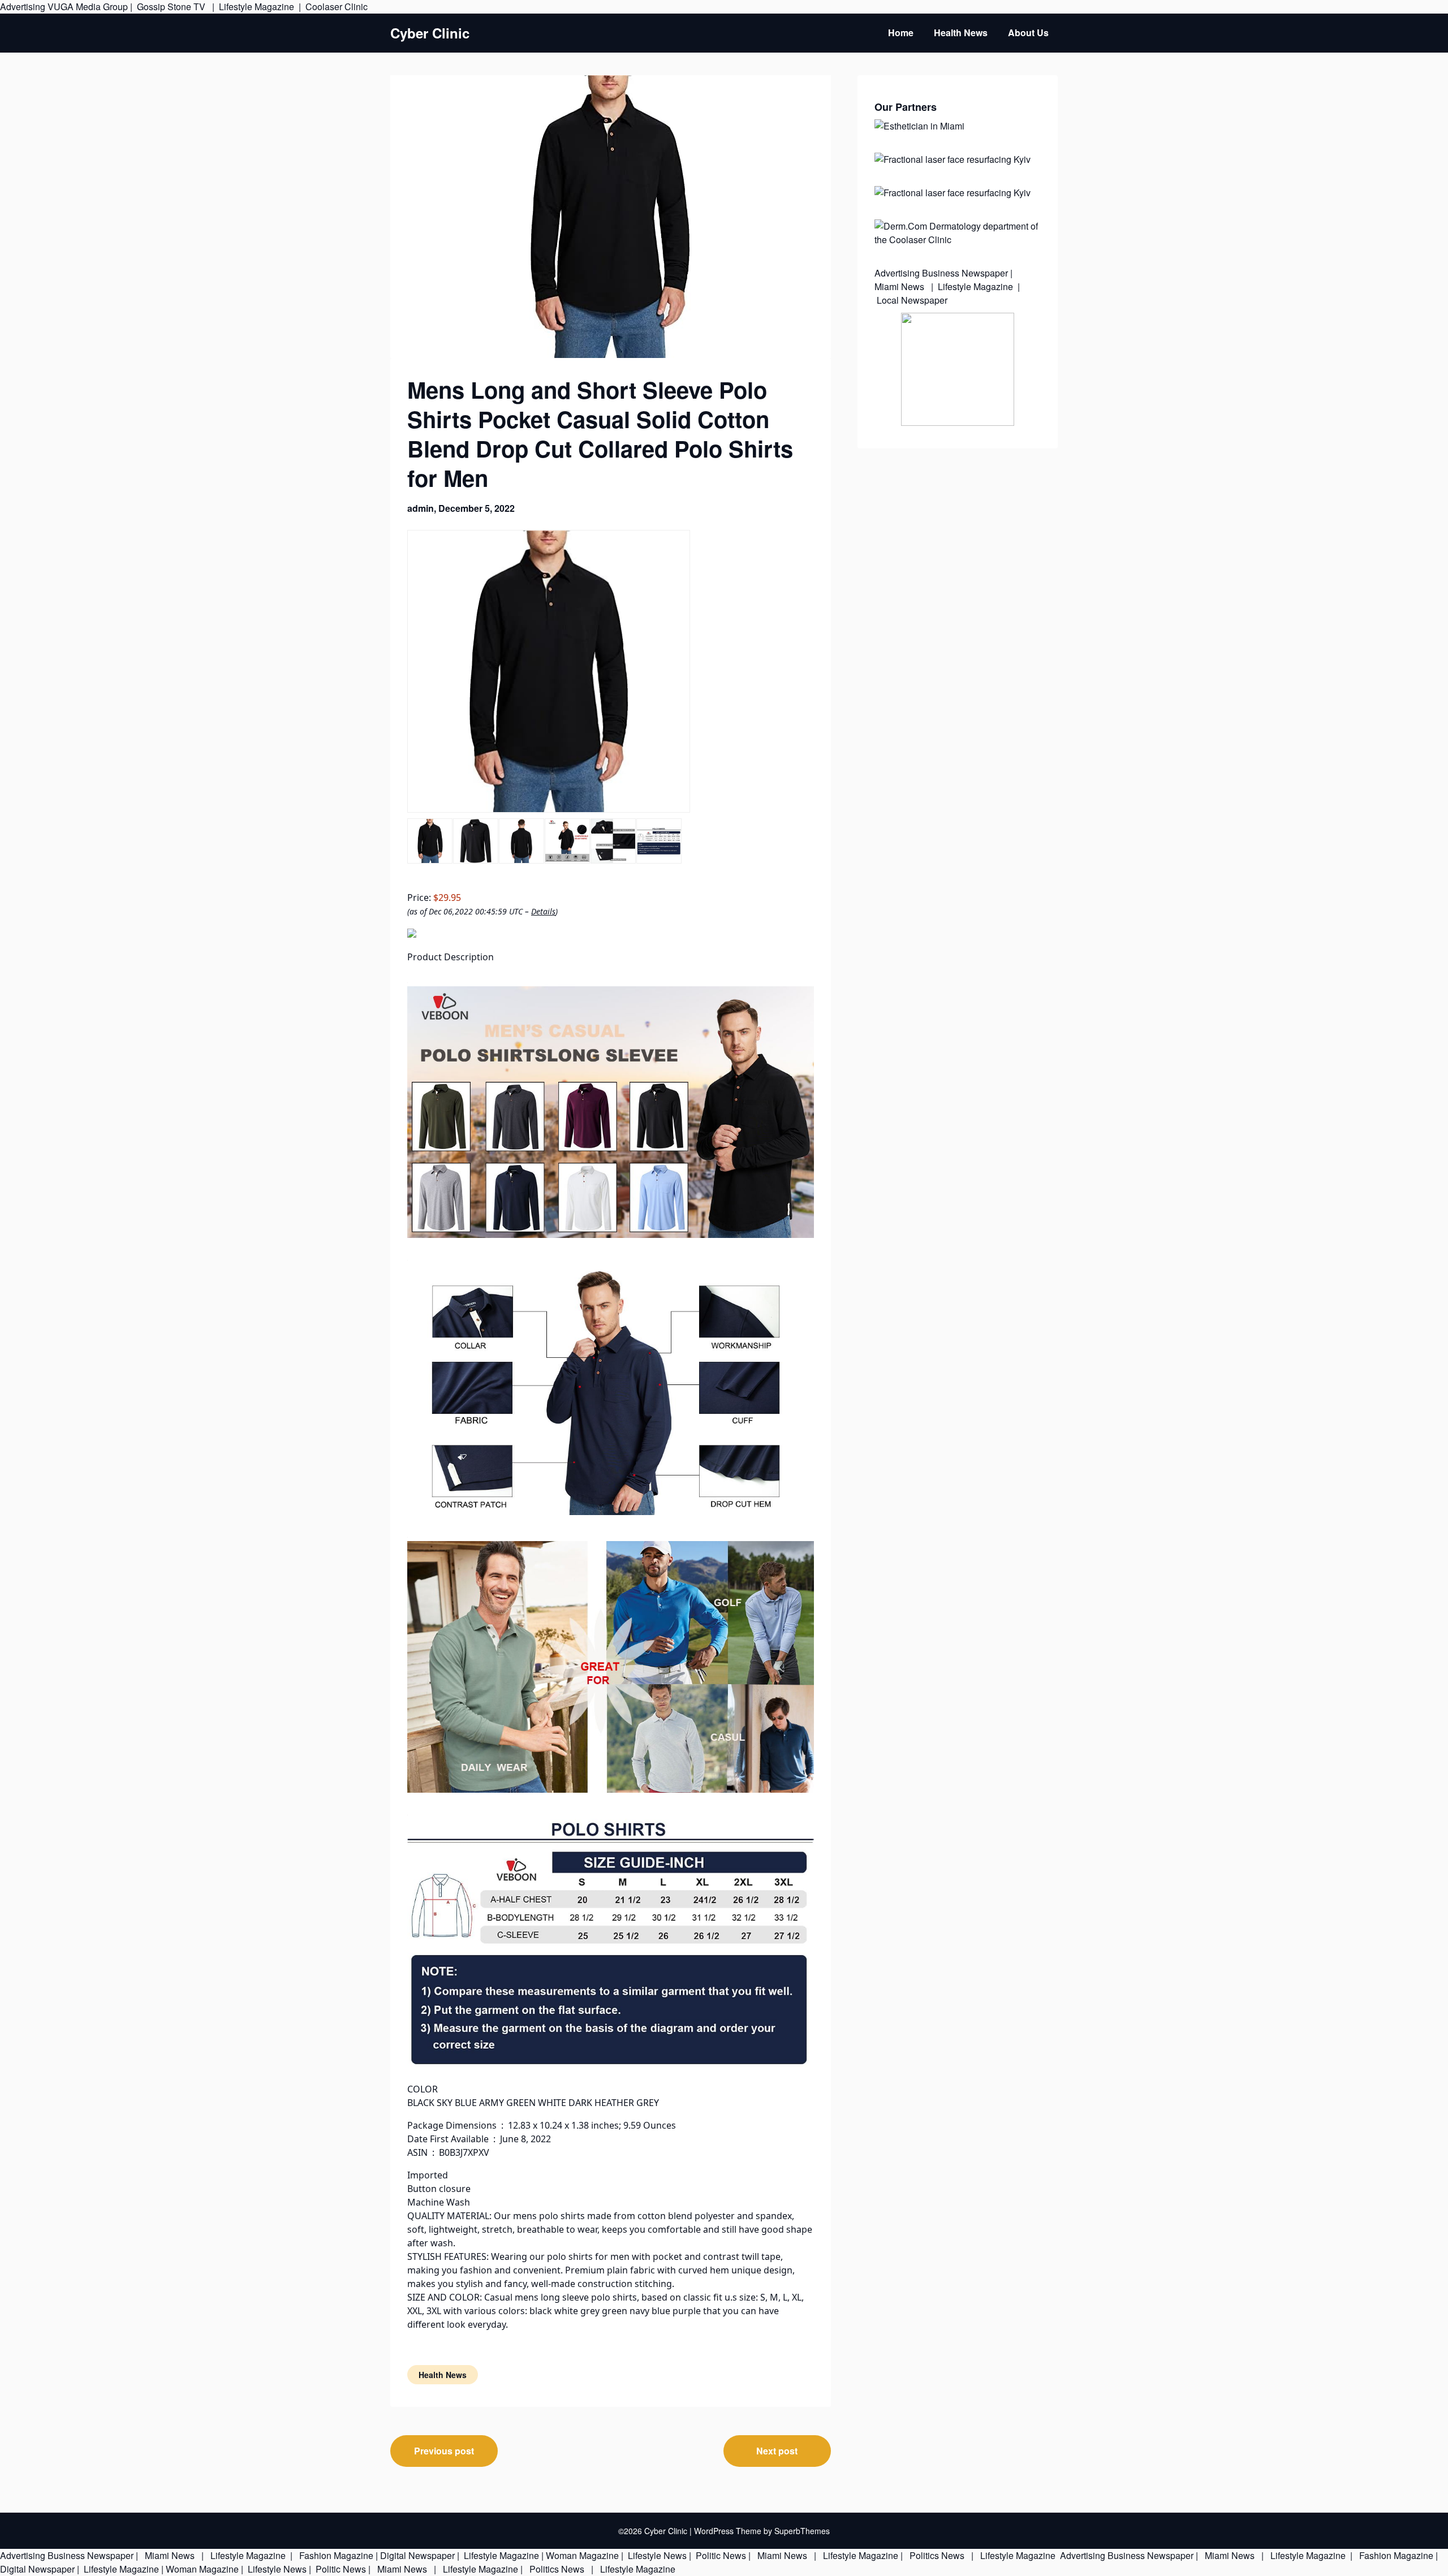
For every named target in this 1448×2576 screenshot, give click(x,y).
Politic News (720, 2555)
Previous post (444, 2451)
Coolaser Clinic (337, 7)
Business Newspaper (965, 273)
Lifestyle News (656, 2555)
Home (901, 33)
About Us (1028, 33)
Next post (777, 2451)
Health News (961, 33)
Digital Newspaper (417, 2555)
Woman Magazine (582, 2555)
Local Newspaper (912, 300)
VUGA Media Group (88, 7)
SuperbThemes (802, 2531)
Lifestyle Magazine (257, 7)
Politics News (937, 2555)
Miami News (900, 286)
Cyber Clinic (430, 33)
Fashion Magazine (336, 2555)
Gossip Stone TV (172, 7)
